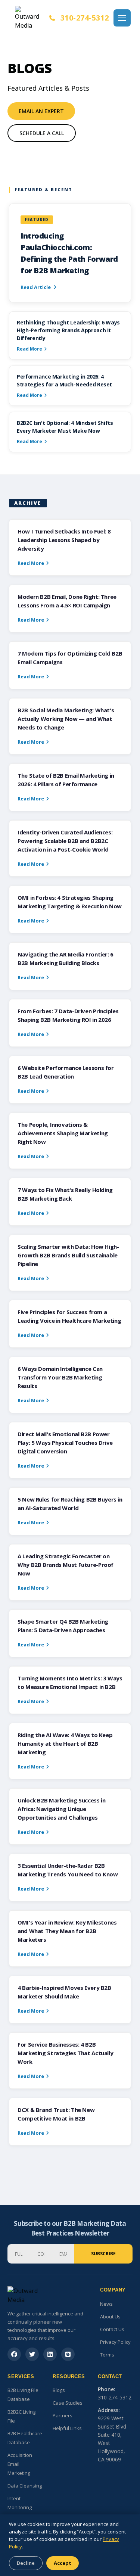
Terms (107, 2355)
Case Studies (68, 2403)
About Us (110, 2317)
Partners (63, 2415)
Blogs (59, 2390)
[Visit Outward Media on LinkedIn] (50, 2354)
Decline (26, 2563)
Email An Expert (41, 111)
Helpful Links (67, 2428)
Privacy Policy (115, 2342)
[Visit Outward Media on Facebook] (14, 2354)
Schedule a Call (42, 133)
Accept (63, 2563)
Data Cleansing (25, 2486)
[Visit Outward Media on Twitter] (32, 2354)
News (106, 2304)
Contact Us (112, 2329)
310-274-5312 (85, 18)
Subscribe (103, 2254)
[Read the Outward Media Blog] (68, 2354)
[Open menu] (122, 18)
